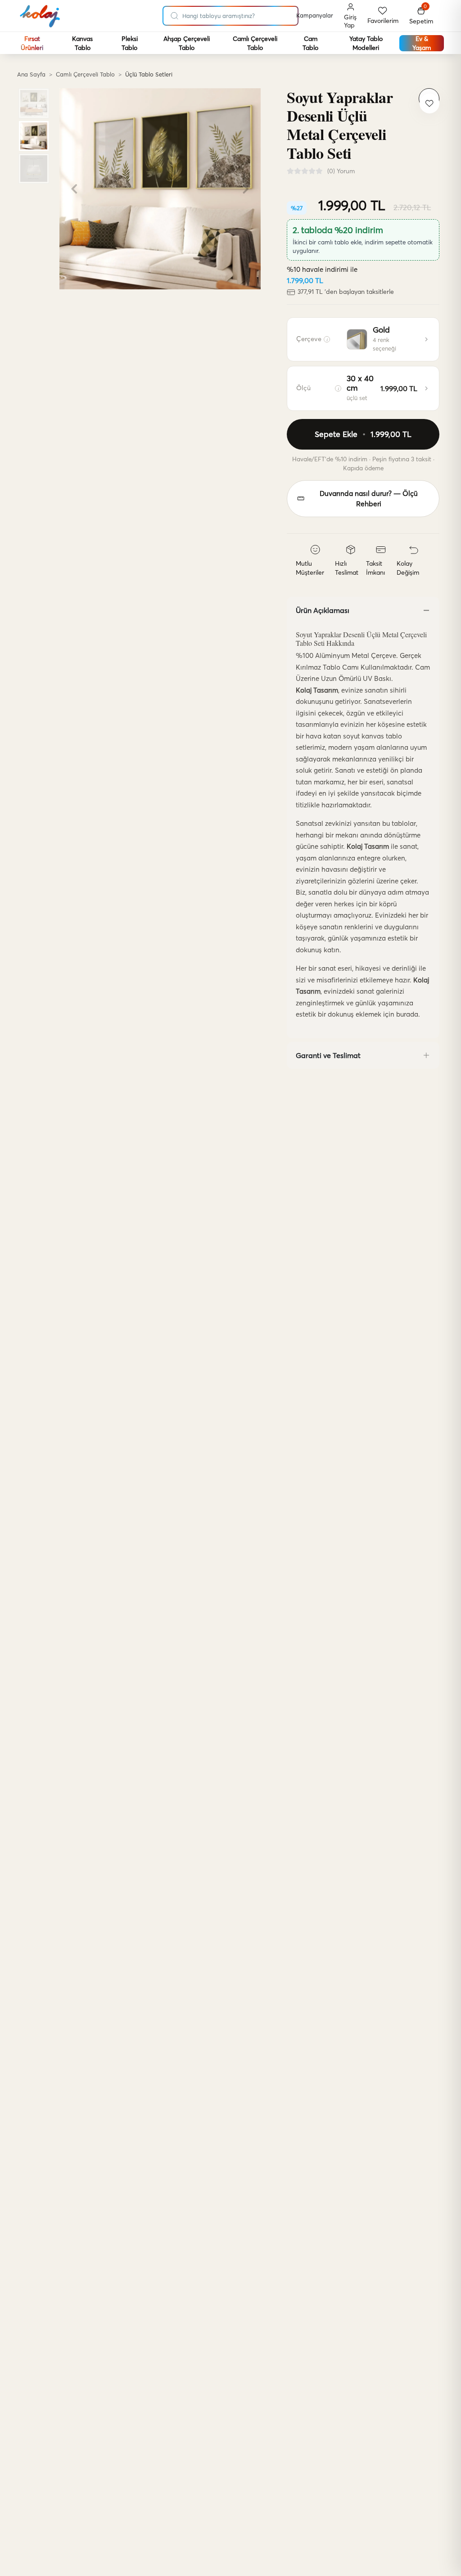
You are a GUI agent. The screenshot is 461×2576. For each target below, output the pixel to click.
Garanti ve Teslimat (328, 1055)
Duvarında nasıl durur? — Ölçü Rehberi (369, 499)
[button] (421, 16)
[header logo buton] (40, 16)
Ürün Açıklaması (323, 610)
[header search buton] (175, 14)
